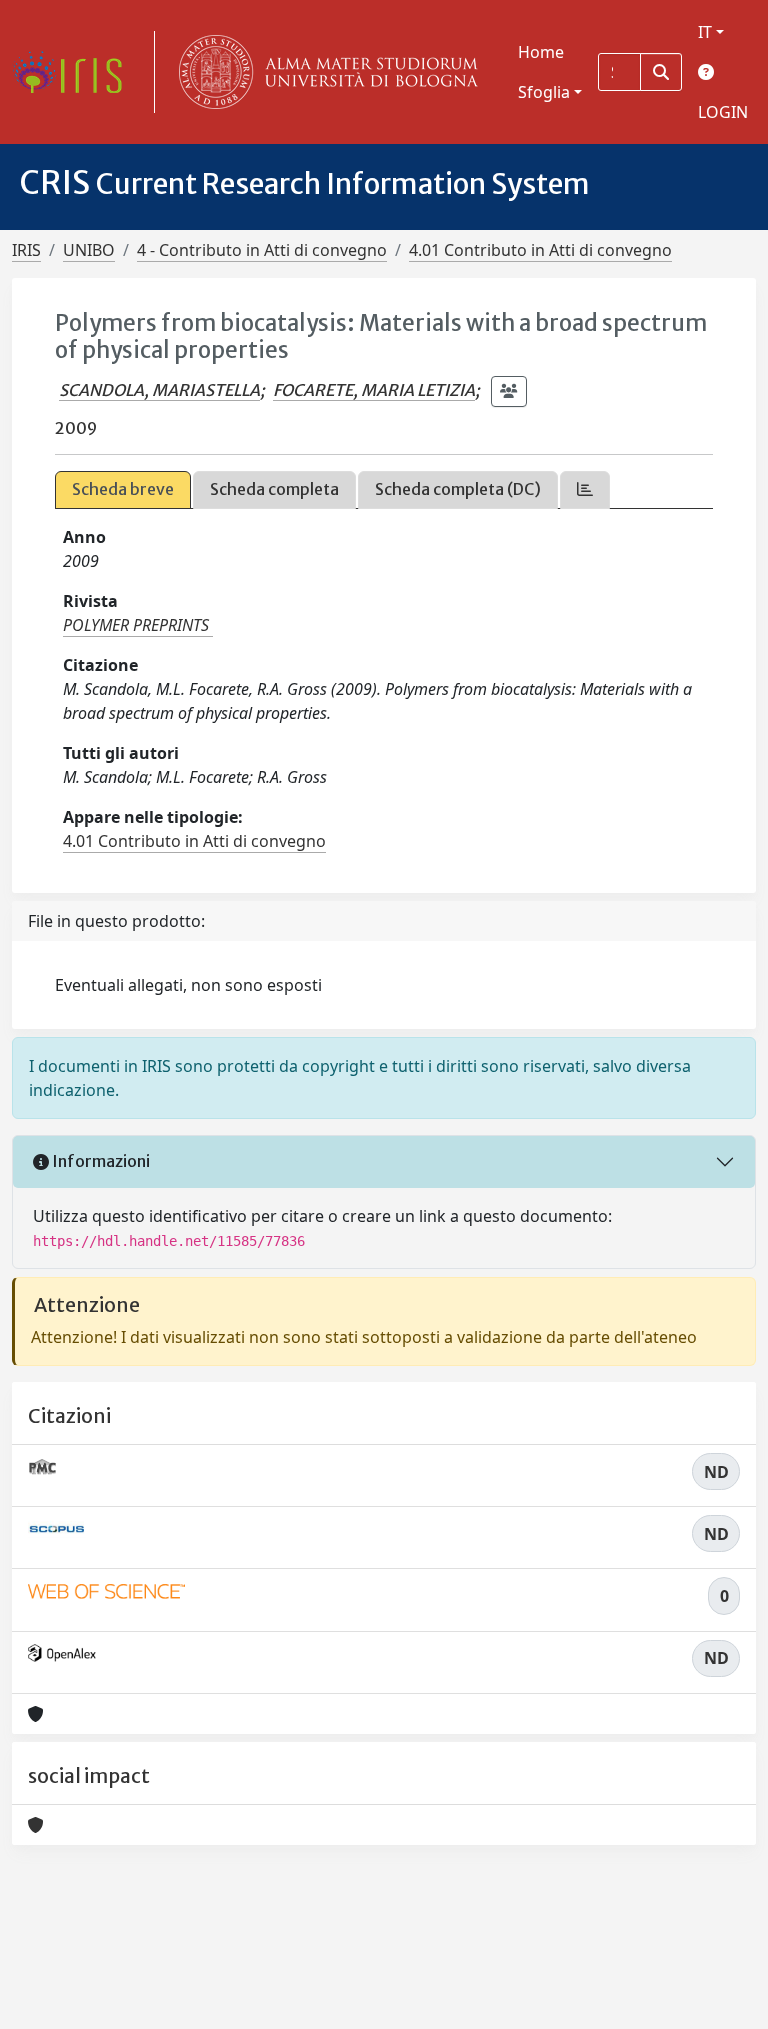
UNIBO (89, 250)
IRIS (26, 250)
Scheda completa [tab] (274, 489)
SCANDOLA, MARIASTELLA (159, 390)
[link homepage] (75, 72)
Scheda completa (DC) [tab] (458, 489)
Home (541, 52)
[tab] (585, 489)
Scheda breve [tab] (123, 489)
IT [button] (705, 32)
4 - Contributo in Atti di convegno (262, 250)
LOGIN (723, 112)
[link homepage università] (324, 72)
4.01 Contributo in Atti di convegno (540, 250)
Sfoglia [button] (544, 92)
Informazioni (99, 1161)
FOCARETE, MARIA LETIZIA (374, 390)
